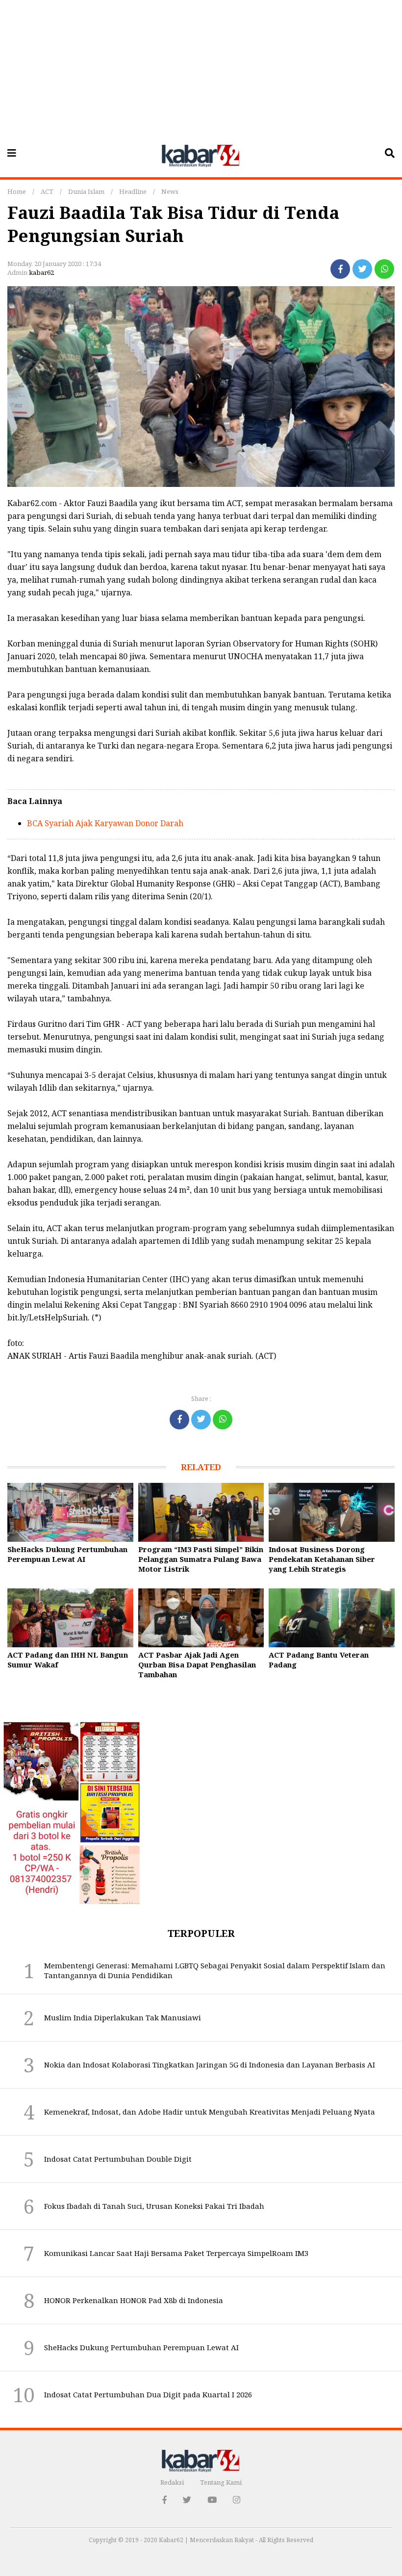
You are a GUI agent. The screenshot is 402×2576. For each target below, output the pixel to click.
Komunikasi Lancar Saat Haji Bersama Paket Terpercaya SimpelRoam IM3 (176, 2253)
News (170, 191)
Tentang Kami (221, 2482)
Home (17, 191)
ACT (47, 191)
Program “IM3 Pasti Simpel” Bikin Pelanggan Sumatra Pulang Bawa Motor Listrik (201, 1559)
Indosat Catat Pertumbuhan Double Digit (118, 2159)
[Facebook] (340, 269)
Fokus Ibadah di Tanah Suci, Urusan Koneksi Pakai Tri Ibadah (154, 2206)
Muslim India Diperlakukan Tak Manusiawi (123, 2017)
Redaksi (172, 2482)
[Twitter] (362, 269)
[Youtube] (212, 2500)
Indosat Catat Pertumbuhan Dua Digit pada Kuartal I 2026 (148, 2394)
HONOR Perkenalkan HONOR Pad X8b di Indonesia (134, 2300)
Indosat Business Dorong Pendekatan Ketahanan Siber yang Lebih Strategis (322, 1559)
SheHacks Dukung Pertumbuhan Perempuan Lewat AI (67, 1554)
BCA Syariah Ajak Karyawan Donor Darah (105, 823)
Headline (133, 191)
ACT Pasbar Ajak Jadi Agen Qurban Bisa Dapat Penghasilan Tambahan (197, 1664)
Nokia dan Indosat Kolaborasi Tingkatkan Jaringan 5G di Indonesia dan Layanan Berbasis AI (210, 2065)
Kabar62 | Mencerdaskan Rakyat (207, 2540)
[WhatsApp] (384, 269)
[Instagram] (237, 2500)
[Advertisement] (201, 69)
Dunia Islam (86, 191)
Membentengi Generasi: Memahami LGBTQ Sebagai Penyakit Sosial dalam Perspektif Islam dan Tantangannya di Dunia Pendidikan (215, 1970)
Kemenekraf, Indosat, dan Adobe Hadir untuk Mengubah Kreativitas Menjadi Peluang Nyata (210, 2112)
